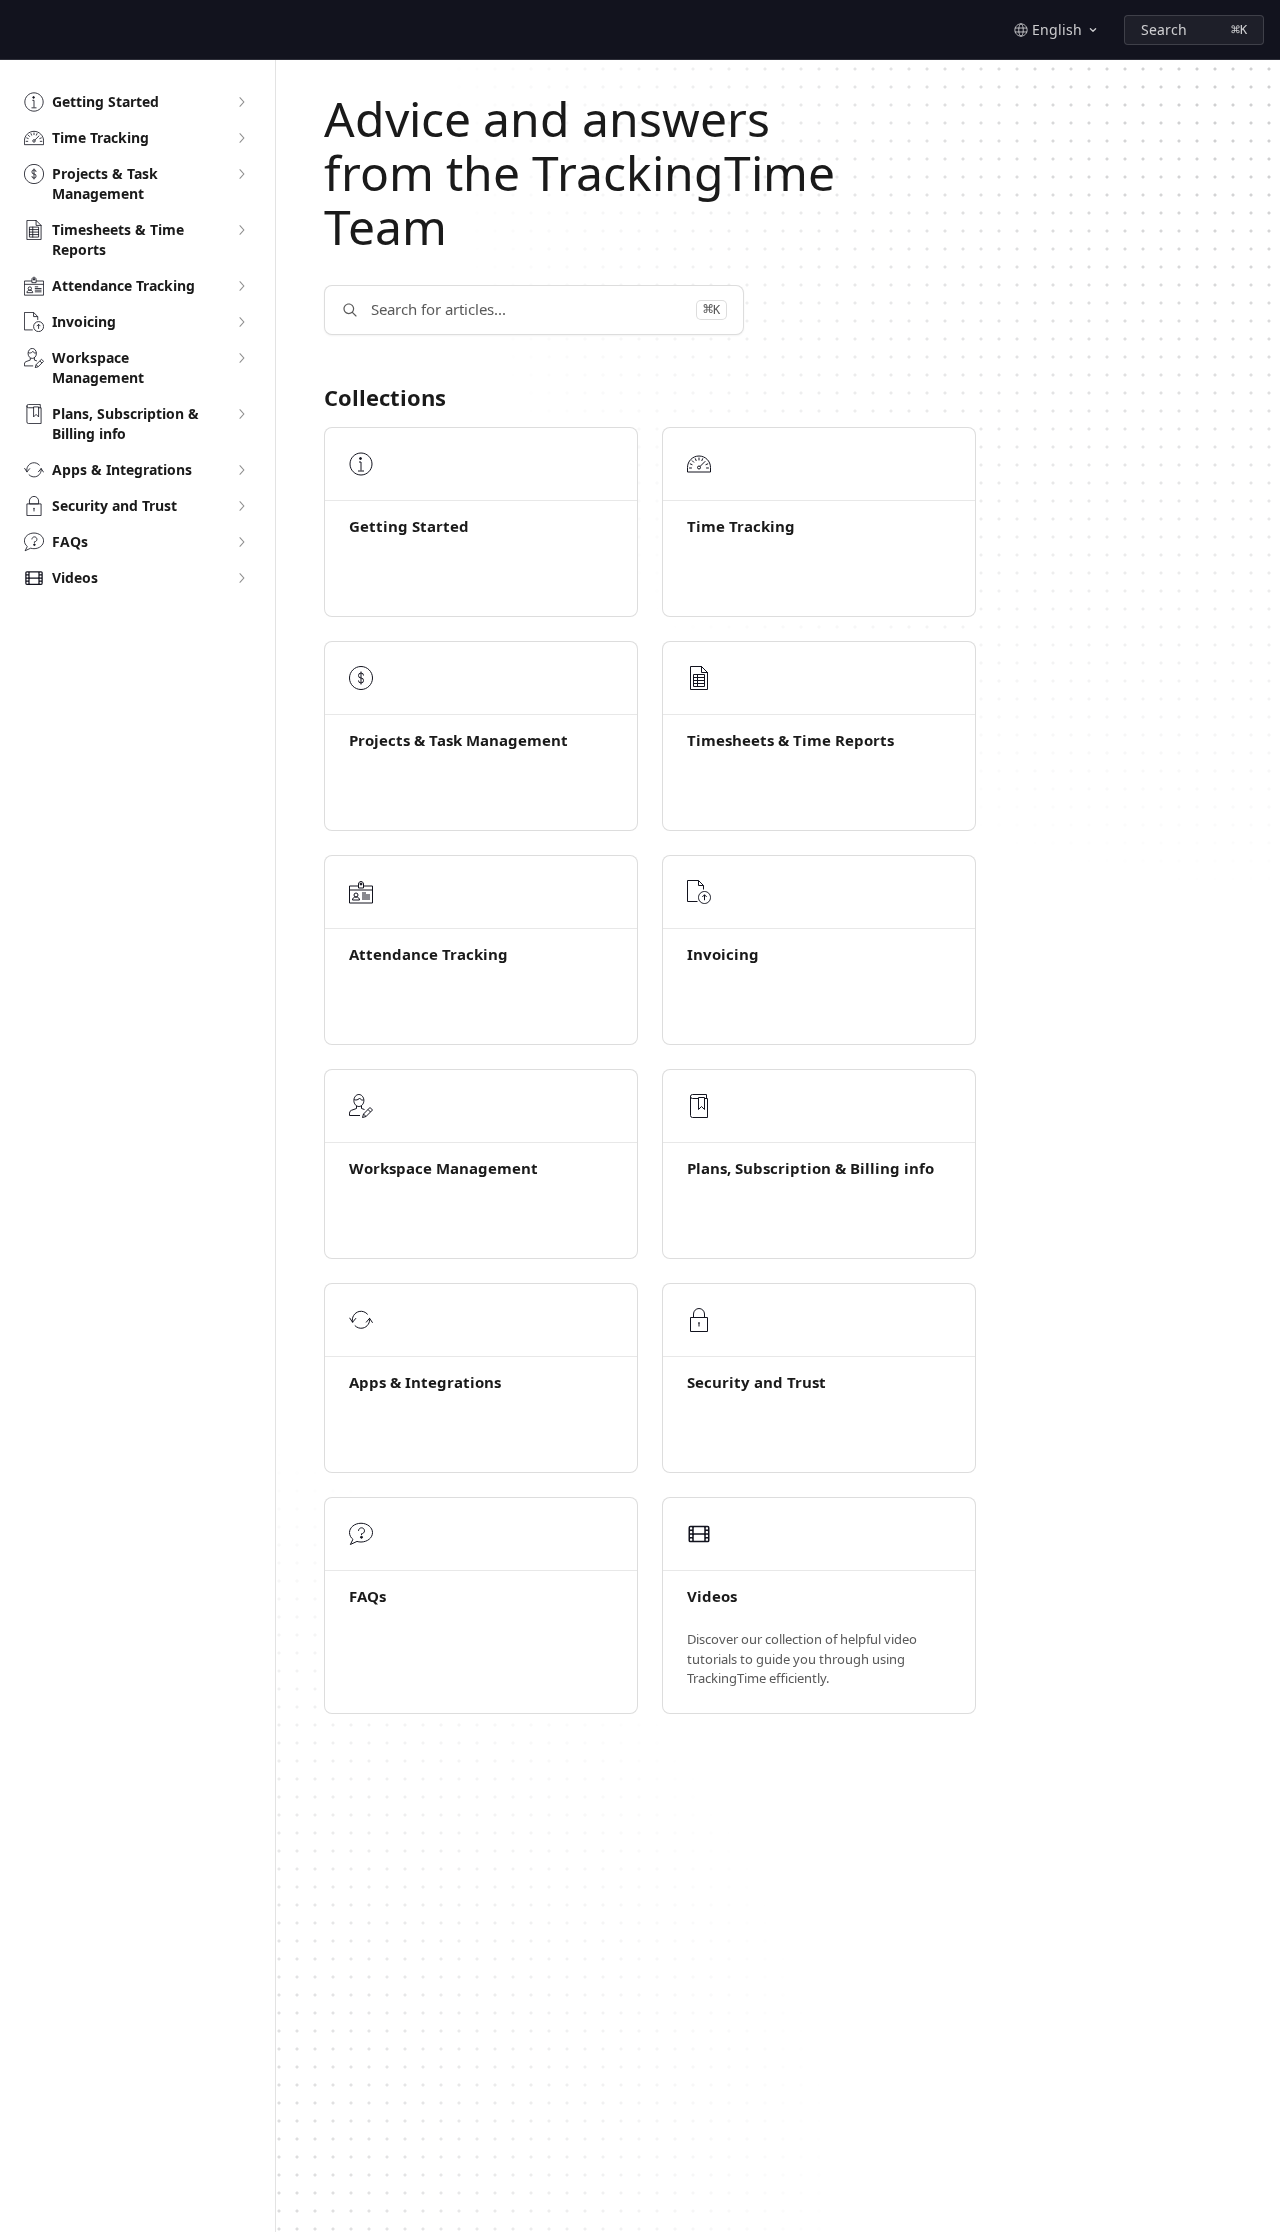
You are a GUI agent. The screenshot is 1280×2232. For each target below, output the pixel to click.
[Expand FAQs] (241, 542)
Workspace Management (443, 1168)
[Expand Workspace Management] (241, 358)
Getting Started (409, 526)
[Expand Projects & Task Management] (241, 174)
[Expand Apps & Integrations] (241, 470)
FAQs (367, 1596)
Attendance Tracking (428, 954)
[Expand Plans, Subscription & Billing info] (241, 414)
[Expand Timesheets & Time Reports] (241, 230)
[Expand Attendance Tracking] (241, 286)
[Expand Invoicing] (241, 322)
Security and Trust (756, 1382)
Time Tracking (741, 526)
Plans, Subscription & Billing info (810, 1168)
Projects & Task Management (458, 740)
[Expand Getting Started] (241, 102)
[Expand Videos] (241, 578)
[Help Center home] (20, 30)
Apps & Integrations (425, 1382)
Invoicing (723, 954)
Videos (712, 1596)
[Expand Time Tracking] (241, 138)
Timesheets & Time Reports (790, 740)
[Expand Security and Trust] (241, 506)
